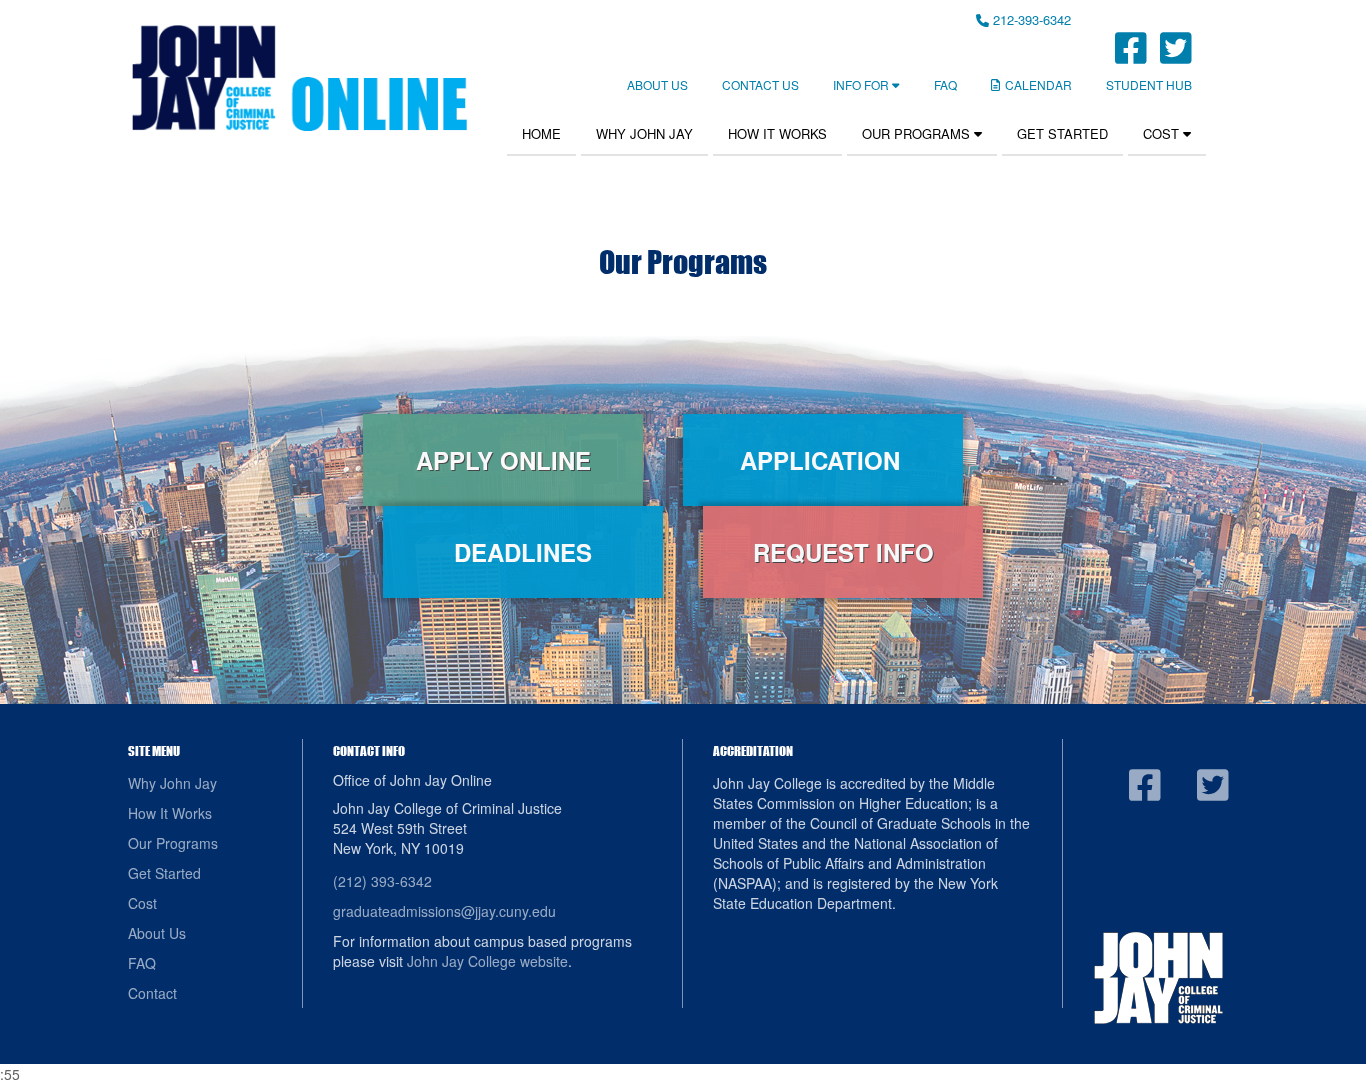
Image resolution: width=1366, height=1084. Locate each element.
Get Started (1062, 133)
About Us (657, 84)
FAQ (945, 84)
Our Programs (918, 133)
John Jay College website (487, 961)
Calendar (1038, 84)
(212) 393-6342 (382, 881)
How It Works (777, 133)
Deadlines (523, 552)
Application (823, 460)
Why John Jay (644, 133)
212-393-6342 (1030, 19)
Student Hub (1149, 84)
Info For (862, 84)
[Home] (298, 77)
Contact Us (760, 84)
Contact (152, 993)
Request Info (843, 552)
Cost (1163, 133)
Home (541, 133)
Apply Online (503, 460)
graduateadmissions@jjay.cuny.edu (444, 911)
